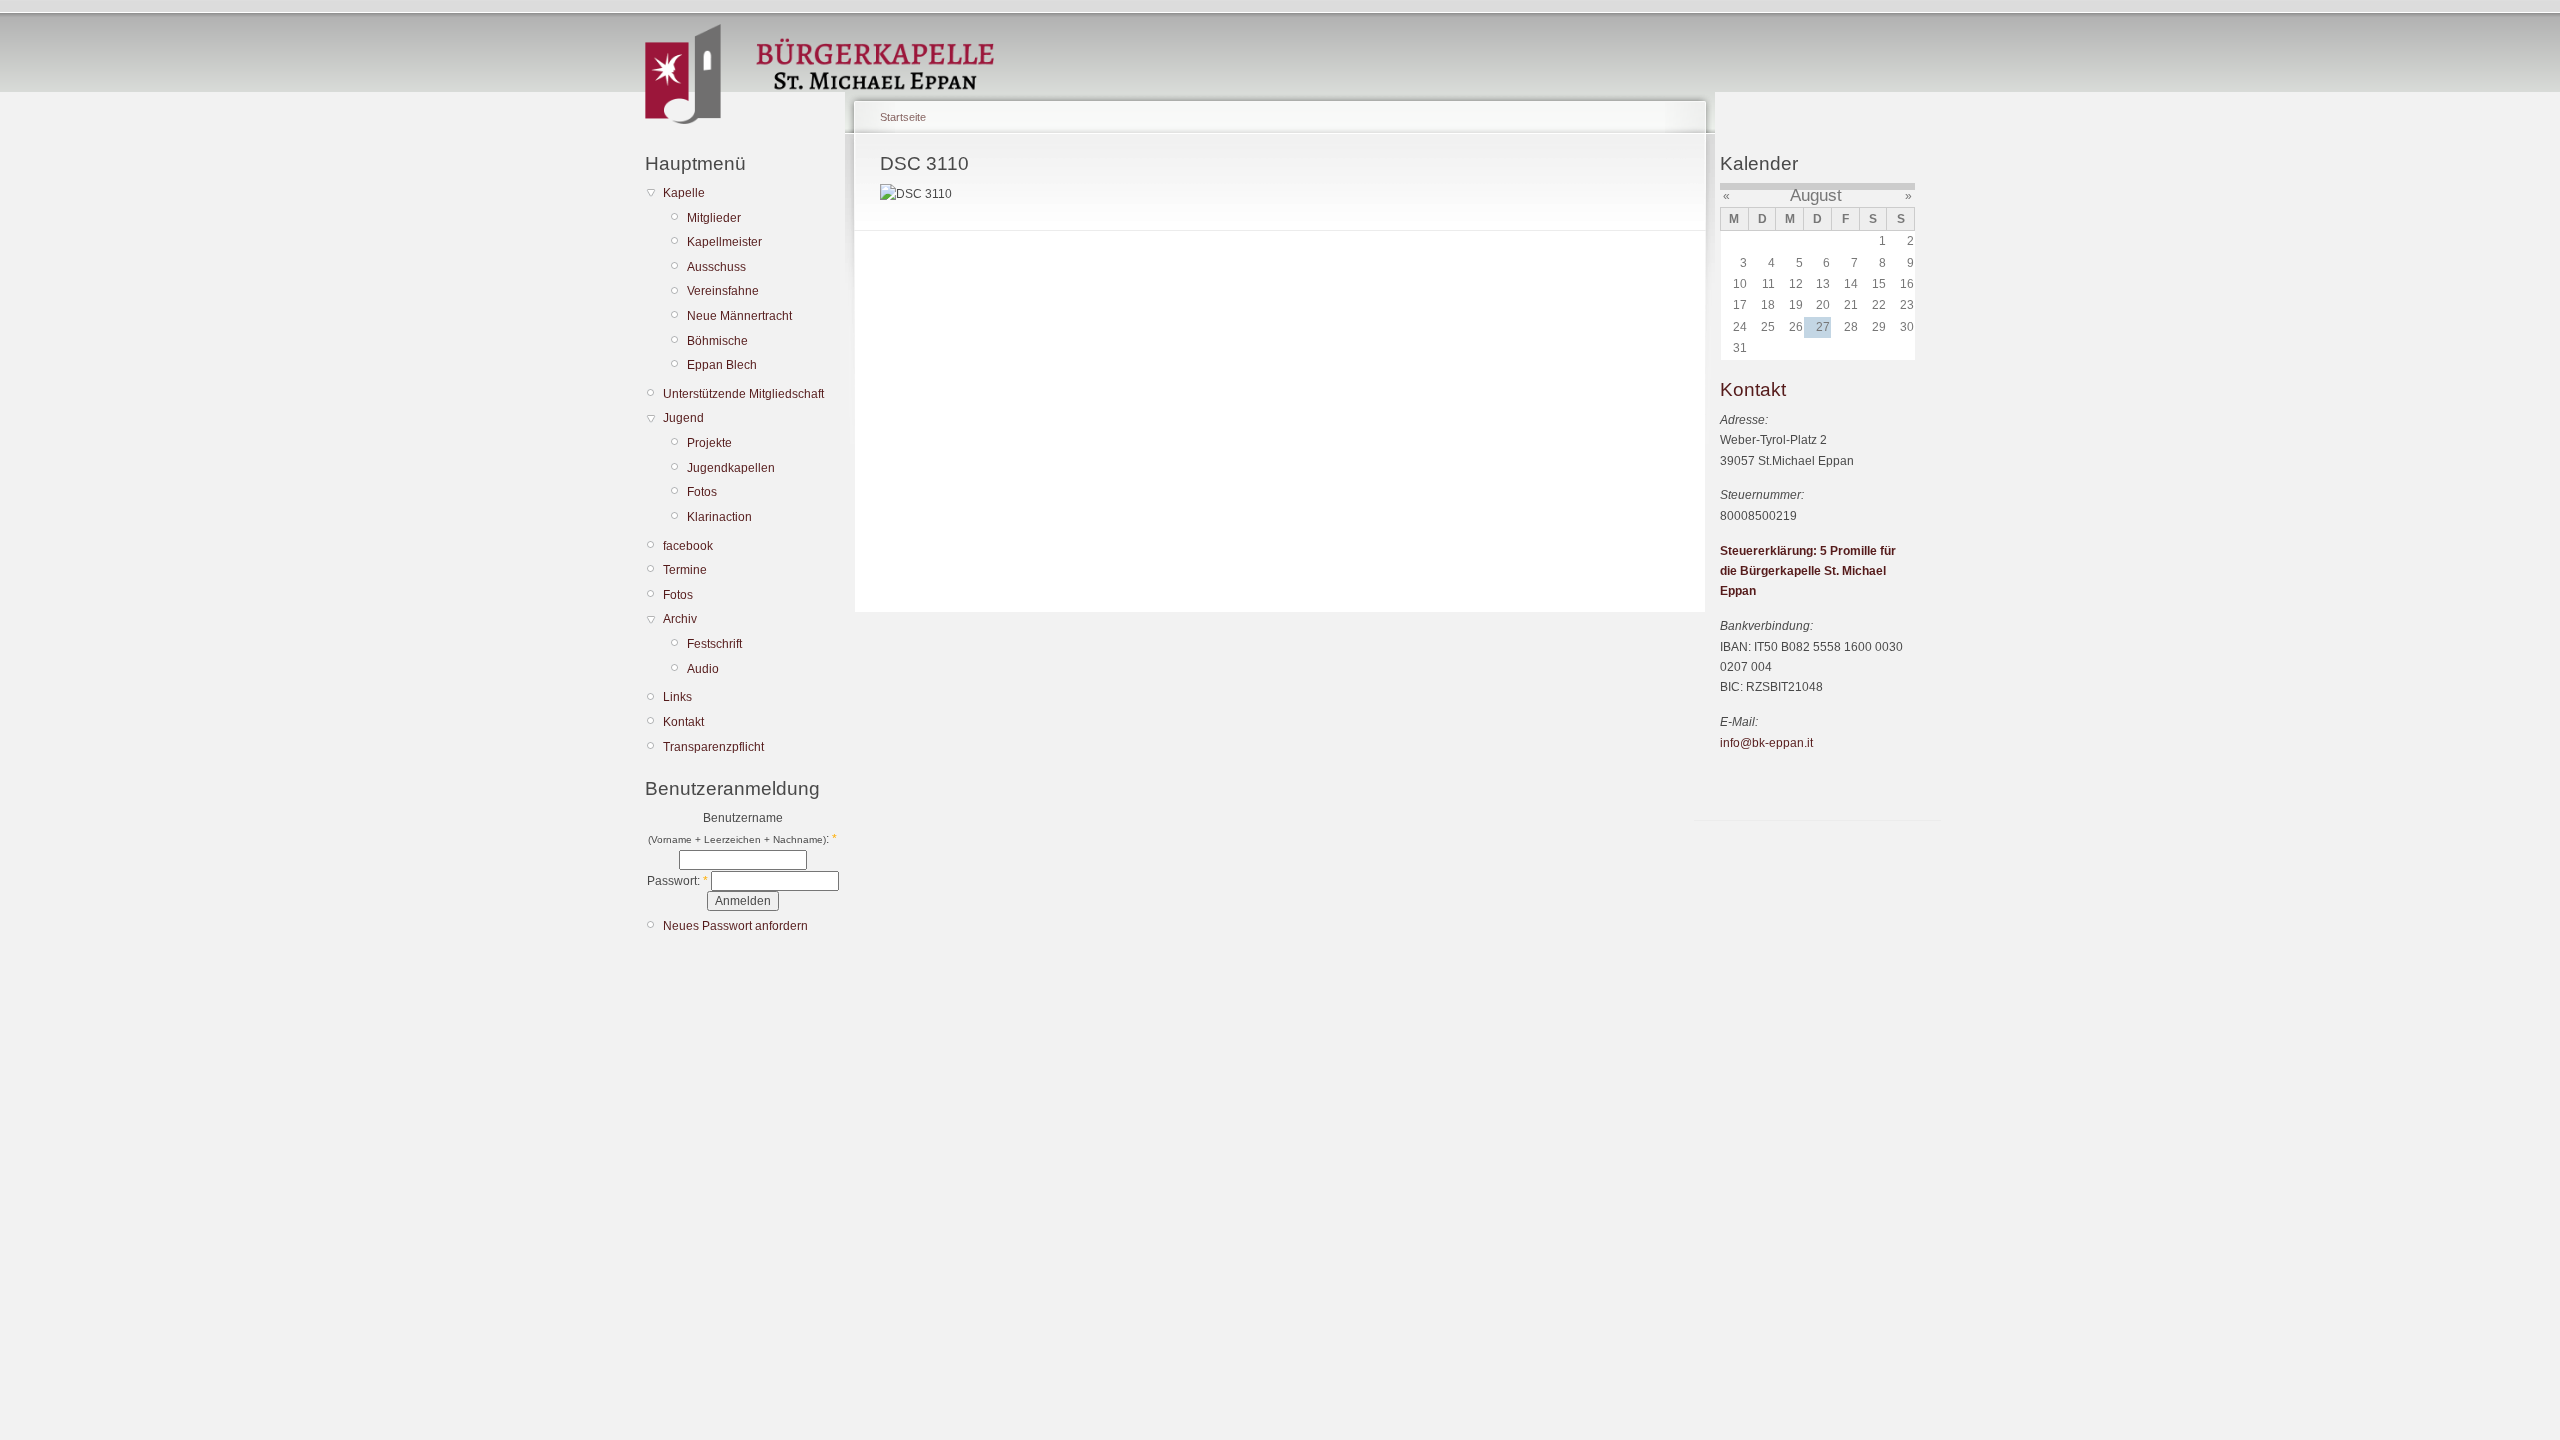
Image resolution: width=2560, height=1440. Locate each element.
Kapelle (684, 193)
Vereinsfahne (723, 291)
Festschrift (714, 644)
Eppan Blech (722, 365)
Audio (703, 669)
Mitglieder (714, 218)
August (1816, 195)
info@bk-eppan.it (1766, 743)
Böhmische (717, 341)
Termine (685, 570)
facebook (688, 546)
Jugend (683, 418)
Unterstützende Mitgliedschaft (743, 394)
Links (677, 697)
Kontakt (683, 722)
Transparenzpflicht (713, 747)
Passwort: (677, 881)
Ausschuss (716, 267)
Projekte (709, 443)
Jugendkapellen (731, 468)
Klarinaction (719, 517)
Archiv (680, 619)
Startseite (903, 117)
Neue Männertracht (739, 316)
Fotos (702, 492)
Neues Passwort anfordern (735, 926)
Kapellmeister (724, 242)
